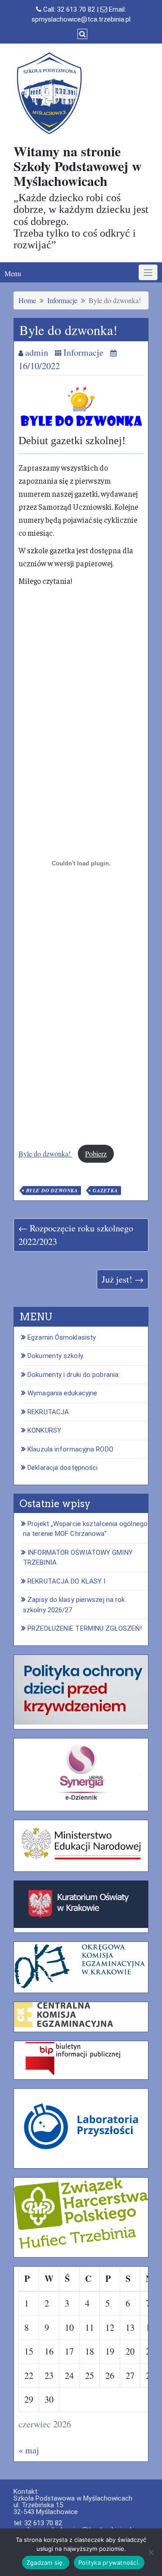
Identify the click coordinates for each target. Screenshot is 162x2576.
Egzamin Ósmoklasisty (62, 1337)
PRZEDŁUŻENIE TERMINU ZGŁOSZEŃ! (85, 1628)
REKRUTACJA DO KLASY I (66, 1581)
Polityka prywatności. (109, 2563)
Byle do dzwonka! (45, 1153)
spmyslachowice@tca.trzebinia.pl (81, 19)
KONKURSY (44, 1430)
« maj (29, 2450)
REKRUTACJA (48, 1412)
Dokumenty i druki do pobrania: (74, 1375)
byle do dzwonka (52, 1191)
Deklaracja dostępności (63, 1468)
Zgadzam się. (46, 2563)
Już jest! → (123, 1279)
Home (27, 300)
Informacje (62, 300)
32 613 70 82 (76, 9)
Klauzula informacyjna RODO (70, 1449)
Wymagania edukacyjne (62, 1393)
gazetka (105, 1191)
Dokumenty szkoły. (56, 1356)
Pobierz (96, 1153)
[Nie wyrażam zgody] (151, 2552)
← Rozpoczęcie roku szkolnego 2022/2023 (76, 1235)
